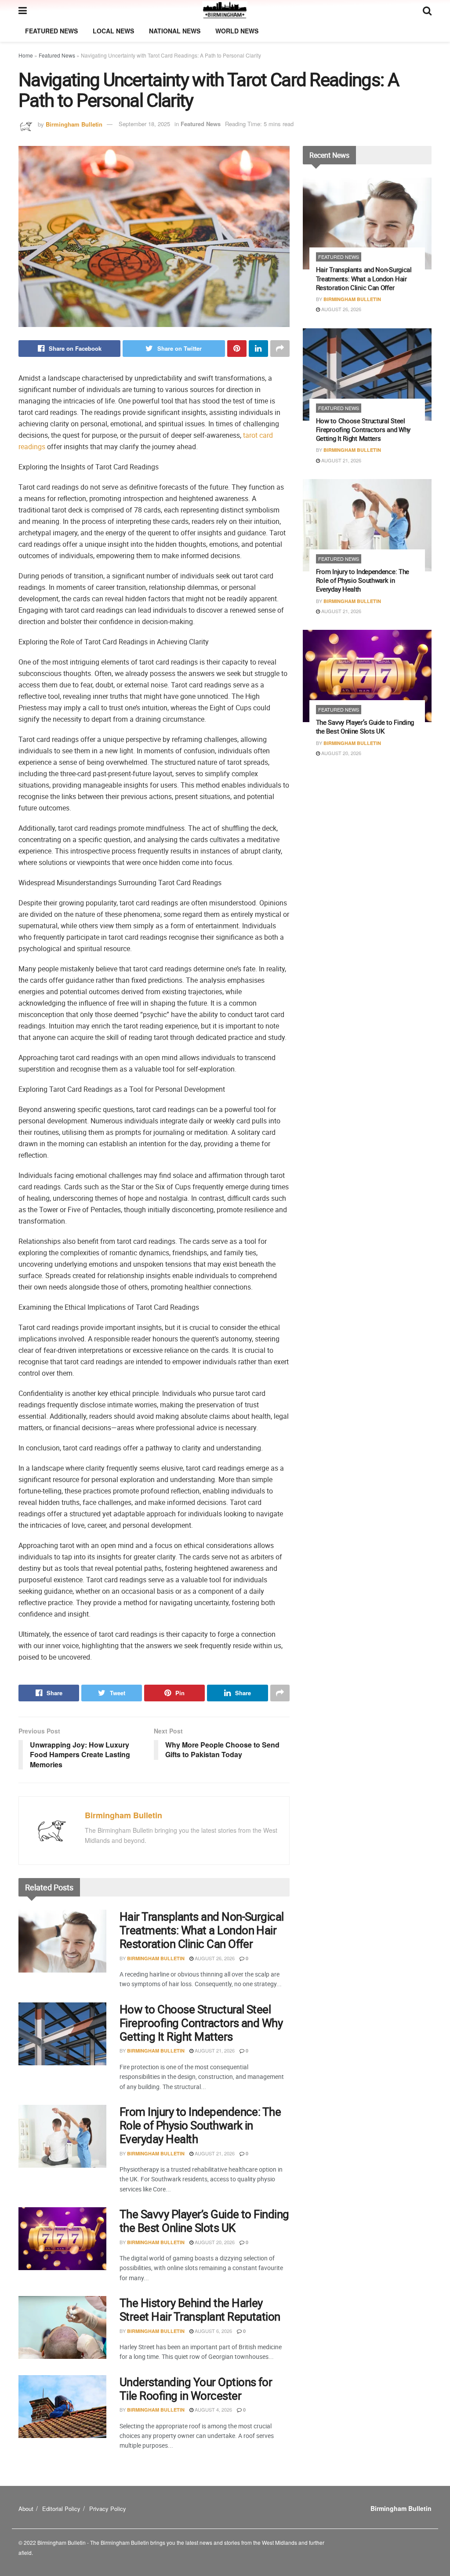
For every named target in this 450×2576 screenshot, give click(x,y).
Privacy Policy (108, 2509)
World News (237, 31)
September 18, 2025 (144, 124)
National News (175, 31)
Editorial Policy (61, 2509)
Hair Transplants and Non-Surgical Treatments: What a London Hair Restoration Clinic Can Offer (202, 1930)
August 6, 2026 (213, 2331)
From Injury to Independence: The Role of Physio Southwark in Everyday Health (200, 2125)
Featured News (51, 31)
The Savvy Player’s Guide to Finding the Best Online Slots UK (204, 2221)
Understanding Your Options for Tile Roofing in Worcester (196, 2389)
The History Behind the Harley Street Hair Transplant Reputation (200, 2310)
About (26, 2509)
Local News (113, 31)
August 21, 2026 (214, 2050)
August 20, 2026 (214, 2242)
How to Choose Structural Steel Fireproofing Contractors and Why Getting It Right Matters (201, 2023)
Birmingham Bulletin (74, 124)
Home (26, 55)
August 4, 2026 (213, 2409)
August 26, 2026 (214, 1958)
